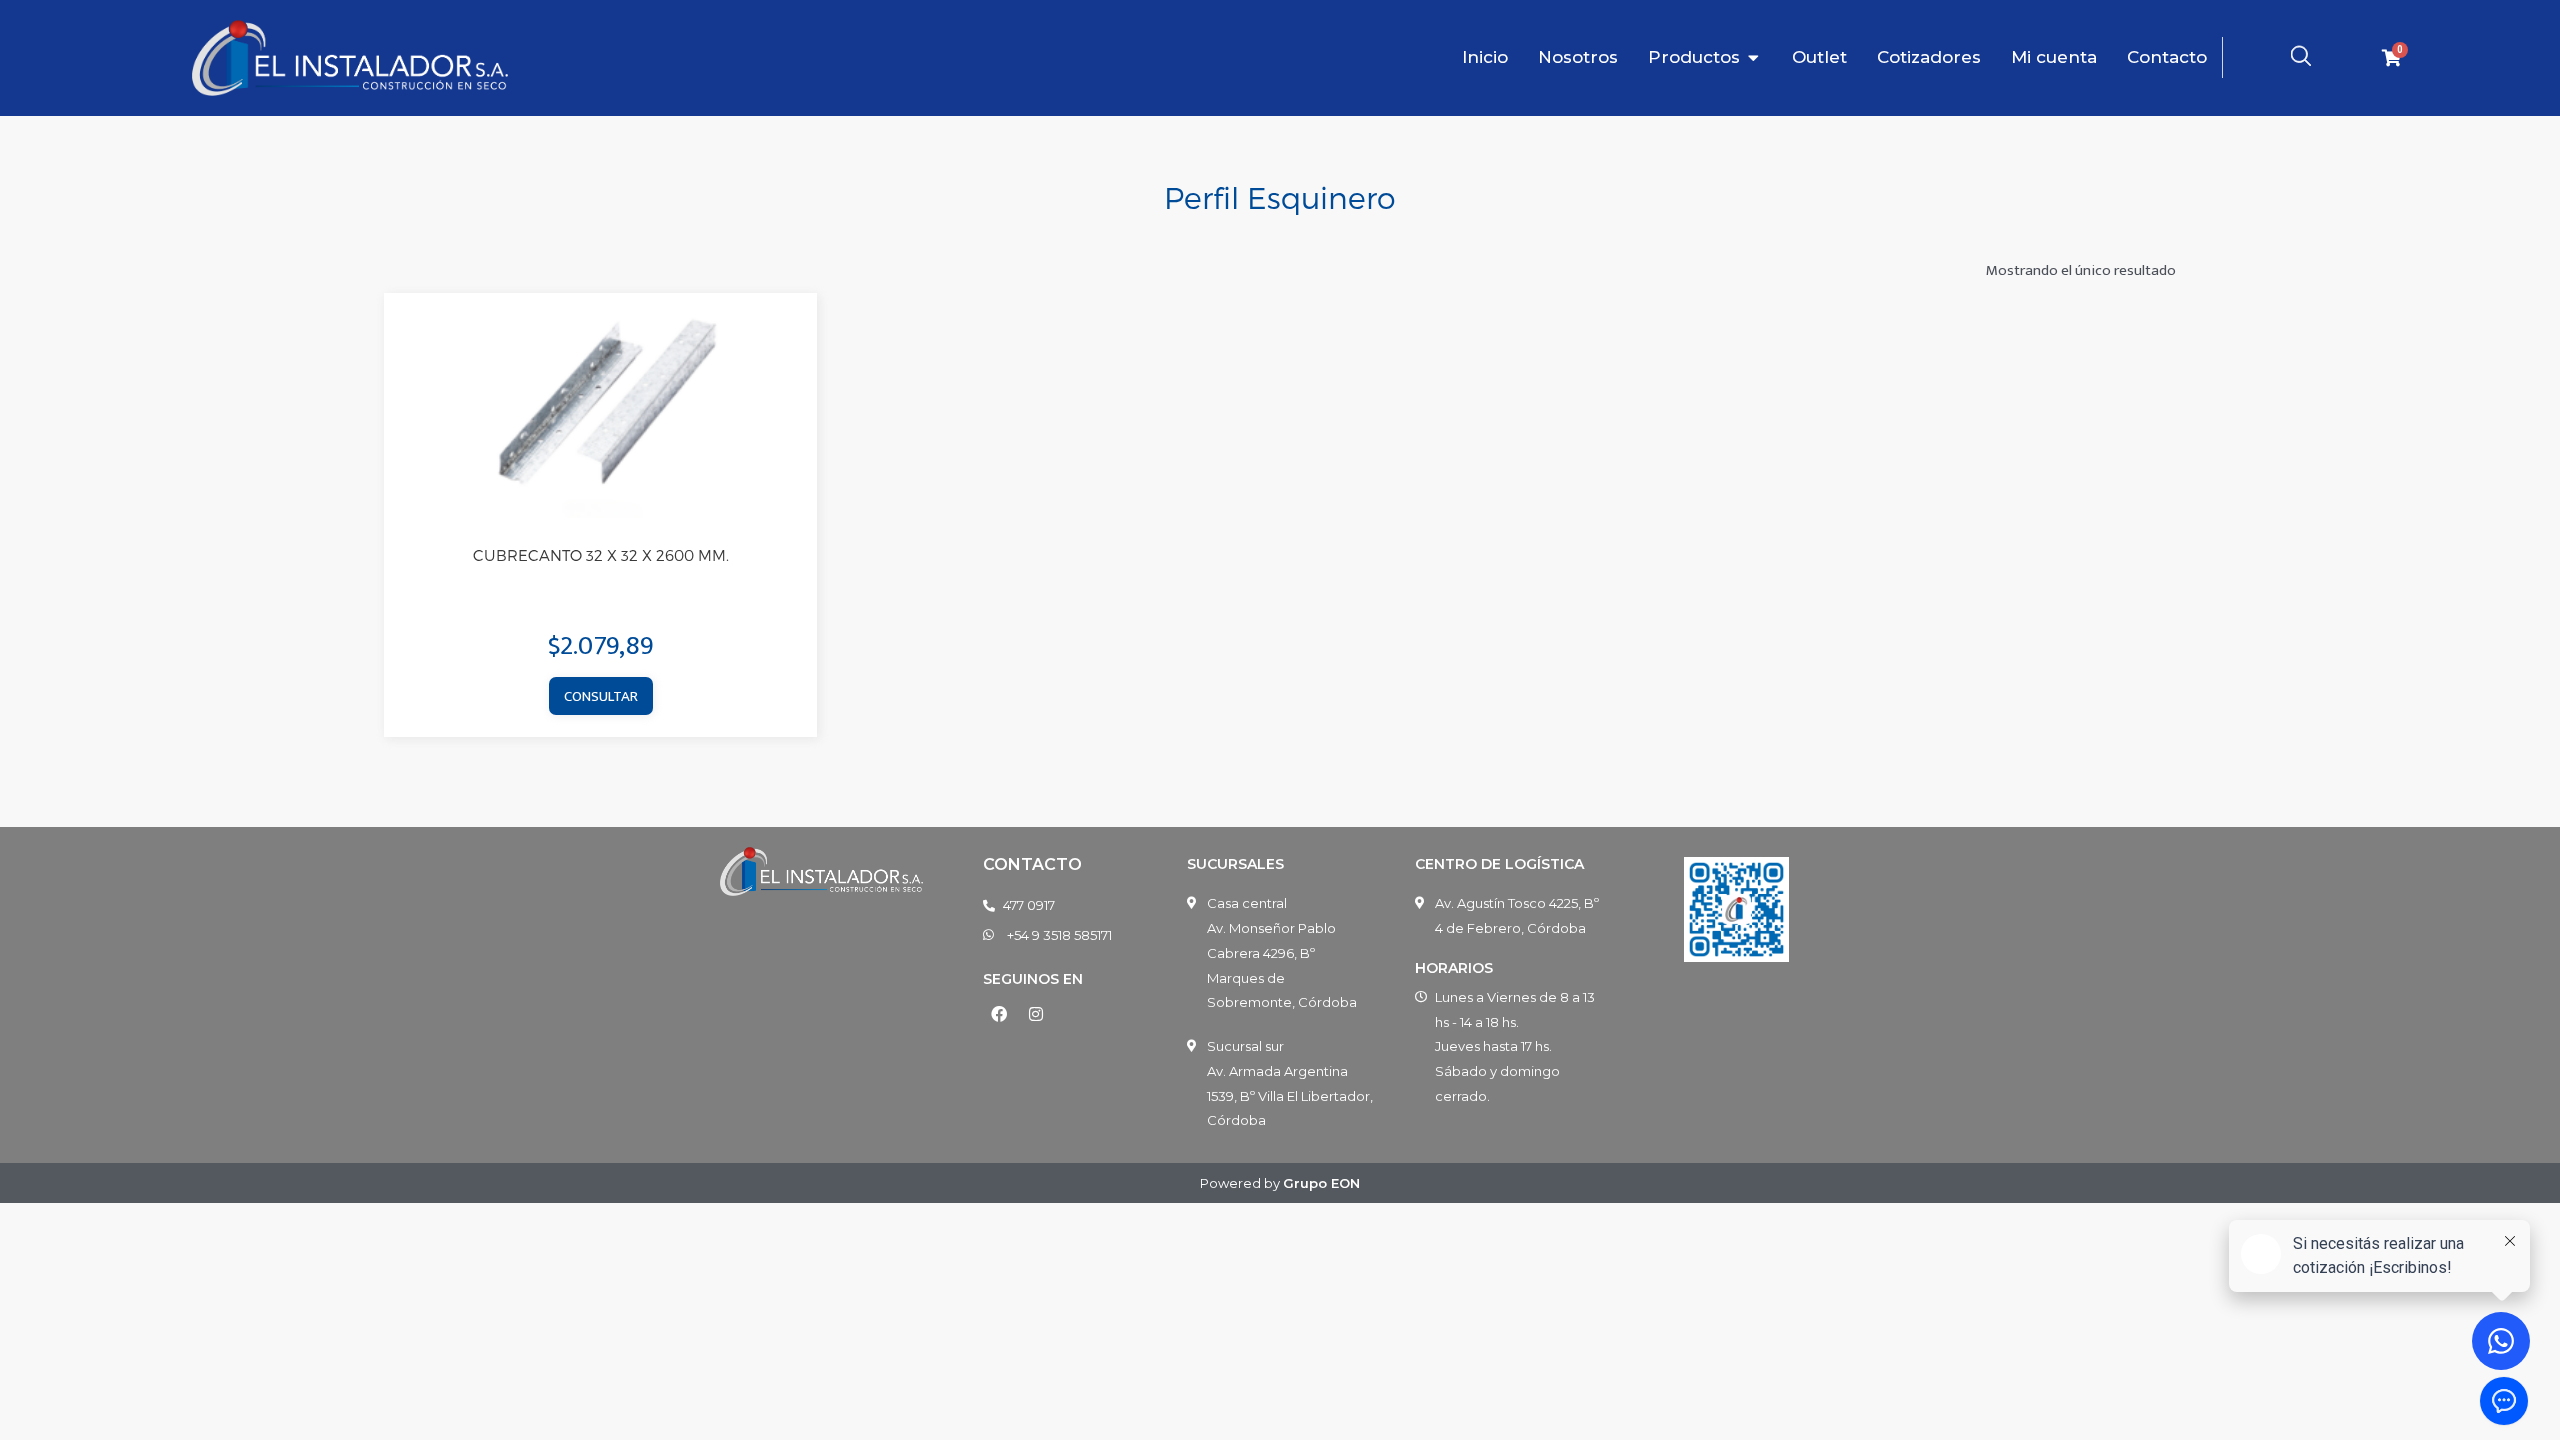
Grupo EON (1321, 1183)
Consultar (601, 696)
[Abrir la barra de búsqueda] (2301, 56)
